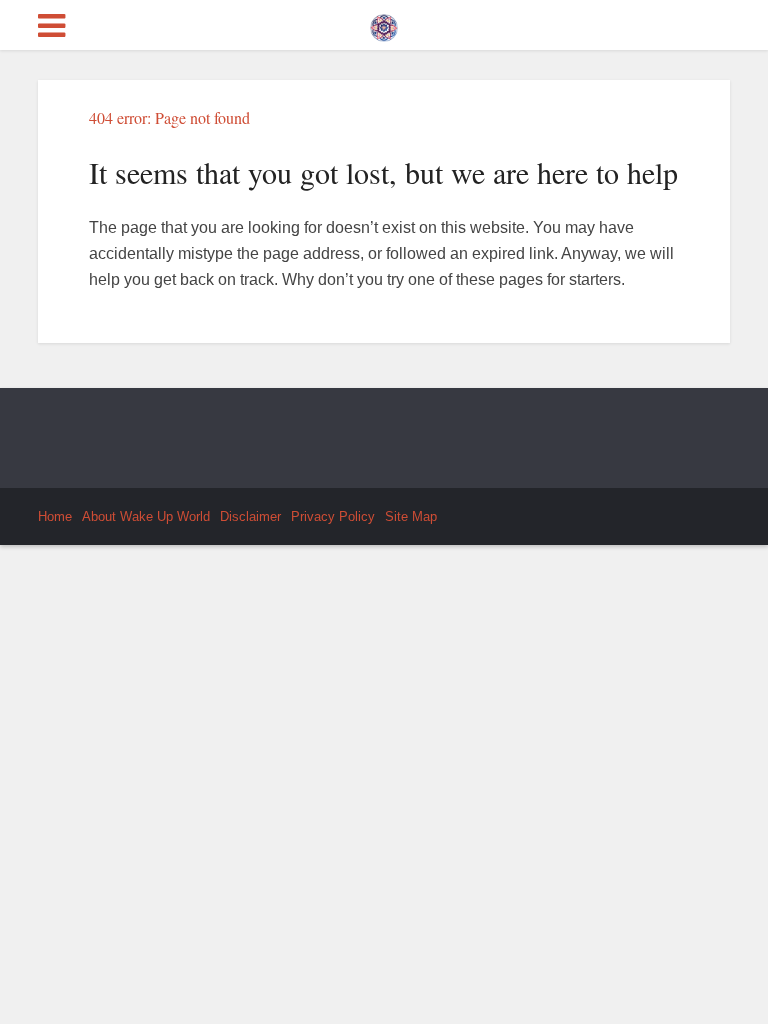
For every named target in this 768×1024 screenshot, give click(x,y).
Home (55, 516)
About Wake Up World (146, 516)
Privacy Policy (333, 516)
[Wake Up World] (384, 23)
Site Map (411, 516)
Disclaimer (250, 516)
